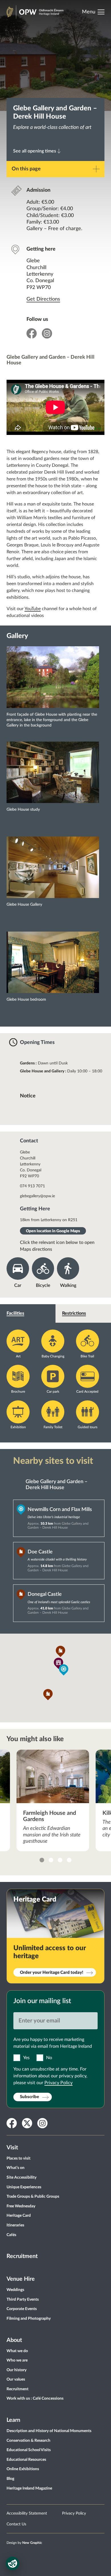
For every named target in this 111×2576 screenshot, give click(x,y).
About (14, 2340)
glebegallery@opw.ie (37, 1196)
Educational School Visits (29, 2450)
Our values (16, 2379)
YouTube (33, 609)
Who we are (17, 2360)
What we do (17, 2351)
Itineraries (15, 2225)
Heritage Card (19, 2216)
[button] (64, 1670)
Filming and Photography (29, 2319)
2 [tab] (51, 1860)
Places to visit (18, 2158)
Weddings (15, 2290)
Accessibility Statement (27, 2513)
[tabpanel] (53, 1800)
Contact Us (16, 2524)
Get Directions (43, 299)
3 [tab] (60, 1860)
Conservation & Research (28, 2441)
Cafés (11, 2235)
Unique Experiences (24, 2187)
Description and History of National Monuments (49, 2431)
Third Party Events (23, 2300)
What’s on (16, 2168)
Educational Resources (26, 2460)
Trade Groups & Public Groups (33, 2197)
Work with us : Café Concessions (35, 2399)
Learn (13, 2420)
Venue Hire (21, 2279)
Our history (17, 2370)
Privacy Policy (58, 2083)
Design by (24, 2543)
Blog (10, 2479)
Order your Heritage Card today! (52, 1973)
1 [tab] (42, 1860)
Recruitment (22, 2256)
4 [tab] (69, 1860)
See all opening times (35, 151)
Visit (12, 2148)
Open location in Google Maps (53, 1231)
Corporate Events (22, 2309)
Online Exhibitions (23, 2469)
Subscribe (29, 2097)
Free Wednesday (21, 2206)
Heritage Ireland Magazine (29, 2488)
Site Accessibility (21, 2177)
